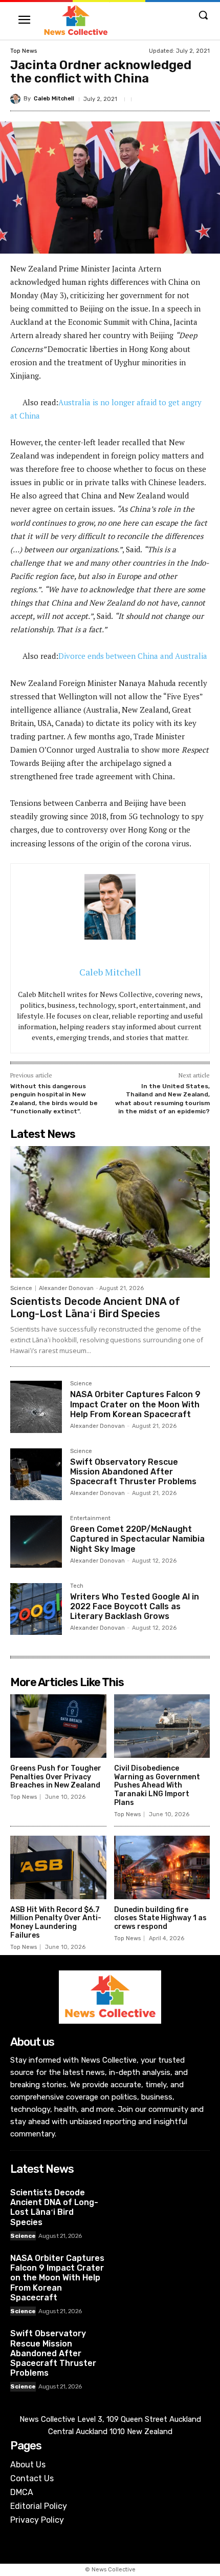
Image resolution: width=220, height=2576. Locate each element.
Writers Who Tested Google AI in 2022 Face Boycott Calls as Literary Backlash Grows (135, 1606)
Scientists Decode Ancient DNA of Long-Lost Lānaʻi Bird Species (95, 1307)
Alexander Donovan (66, 1288)
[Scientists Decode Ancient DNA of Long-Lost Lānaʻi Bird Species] (110, 1212)
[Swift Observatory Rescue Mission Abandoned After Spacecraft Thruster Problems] (36, 1474)
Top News (24, 51)
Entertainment (90, 1519)
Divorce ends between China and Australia (133, 656)
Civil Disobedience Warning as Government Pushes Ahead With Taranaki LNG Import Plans (157, 1785)
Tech (77, 1586)
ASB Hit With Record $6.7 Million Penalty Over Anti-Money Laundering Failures (56, 1923)
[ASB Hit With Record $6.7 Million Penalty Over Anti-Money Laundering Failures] (58, 1867)
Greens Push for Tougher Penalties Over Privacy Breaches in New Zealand (56, 1777)
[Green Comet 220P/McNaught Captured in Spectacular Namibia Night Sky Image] (36, 1541)
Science (21, 1288)
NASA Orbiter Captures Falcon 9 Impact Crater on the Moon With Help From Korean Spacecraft (135, 1404)
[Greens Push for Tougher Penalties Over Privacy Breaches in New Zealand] (58, 1726)
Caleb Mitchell (54, 99)
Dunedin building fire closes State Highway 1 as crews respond (160, 1918)
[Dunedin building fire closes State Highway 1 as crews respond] (162, 1867)
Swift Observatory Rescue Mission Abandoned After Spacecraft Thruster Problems (133, 1472)
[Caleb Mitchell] (17, 99)
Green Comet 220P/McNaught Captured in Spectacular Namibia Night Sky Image (137, 1539)
